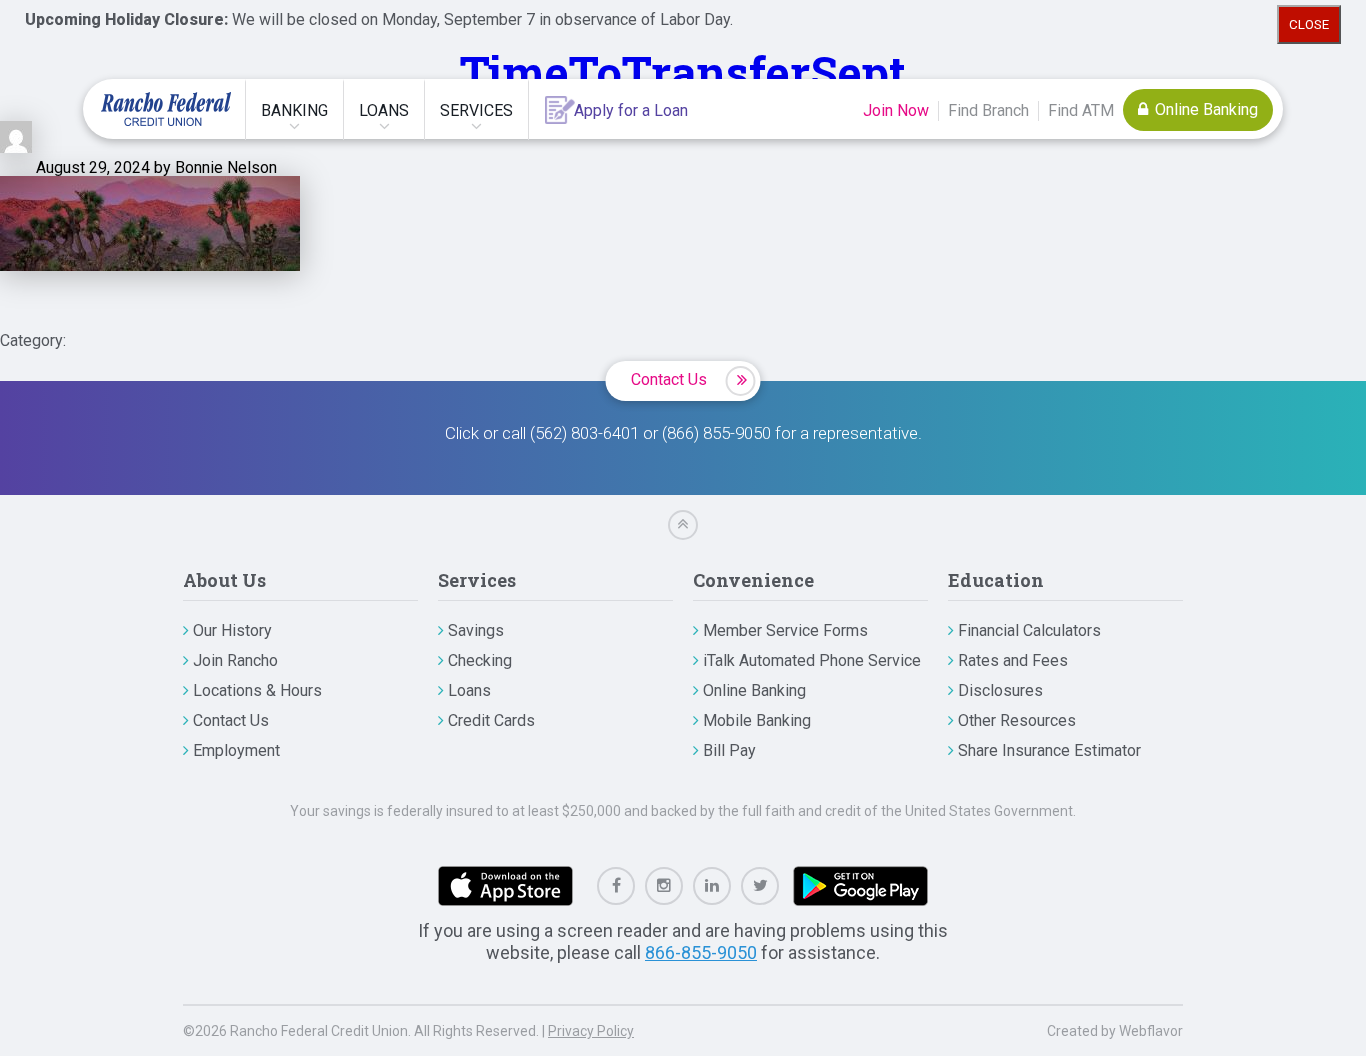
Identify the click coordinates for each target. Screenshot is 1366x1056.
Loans (384, 110)
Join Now (896, 110)
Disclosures (1000, 690)
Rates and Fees (1013, 660)
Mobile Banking (757, 720)
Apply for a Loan (631, 110)
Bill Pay (729, 750)
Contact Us (669, 379)
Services (476, 110)
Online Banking (1204, 109)
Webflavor (1151, 1031)
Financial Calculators (1029, 630)
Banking (294, 110)
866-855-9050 (701, 952)
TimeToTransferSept (683, 71)
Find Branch (988, 110)
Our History (232, 630)
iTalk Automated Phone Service (812, 660)
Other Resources (1017, 720)
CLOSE (1309, 24)
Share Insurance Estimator (1049, 750)
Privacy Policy (591, 1031)
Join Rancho (235, 660)
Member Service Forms (785, 630)
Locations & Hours (257, 690)
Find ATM (1081, 110)
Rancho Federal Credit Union (166, 109)
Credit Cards (491, 720)
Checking (480, 660)
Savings (476, 630)
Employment (236, 750)
